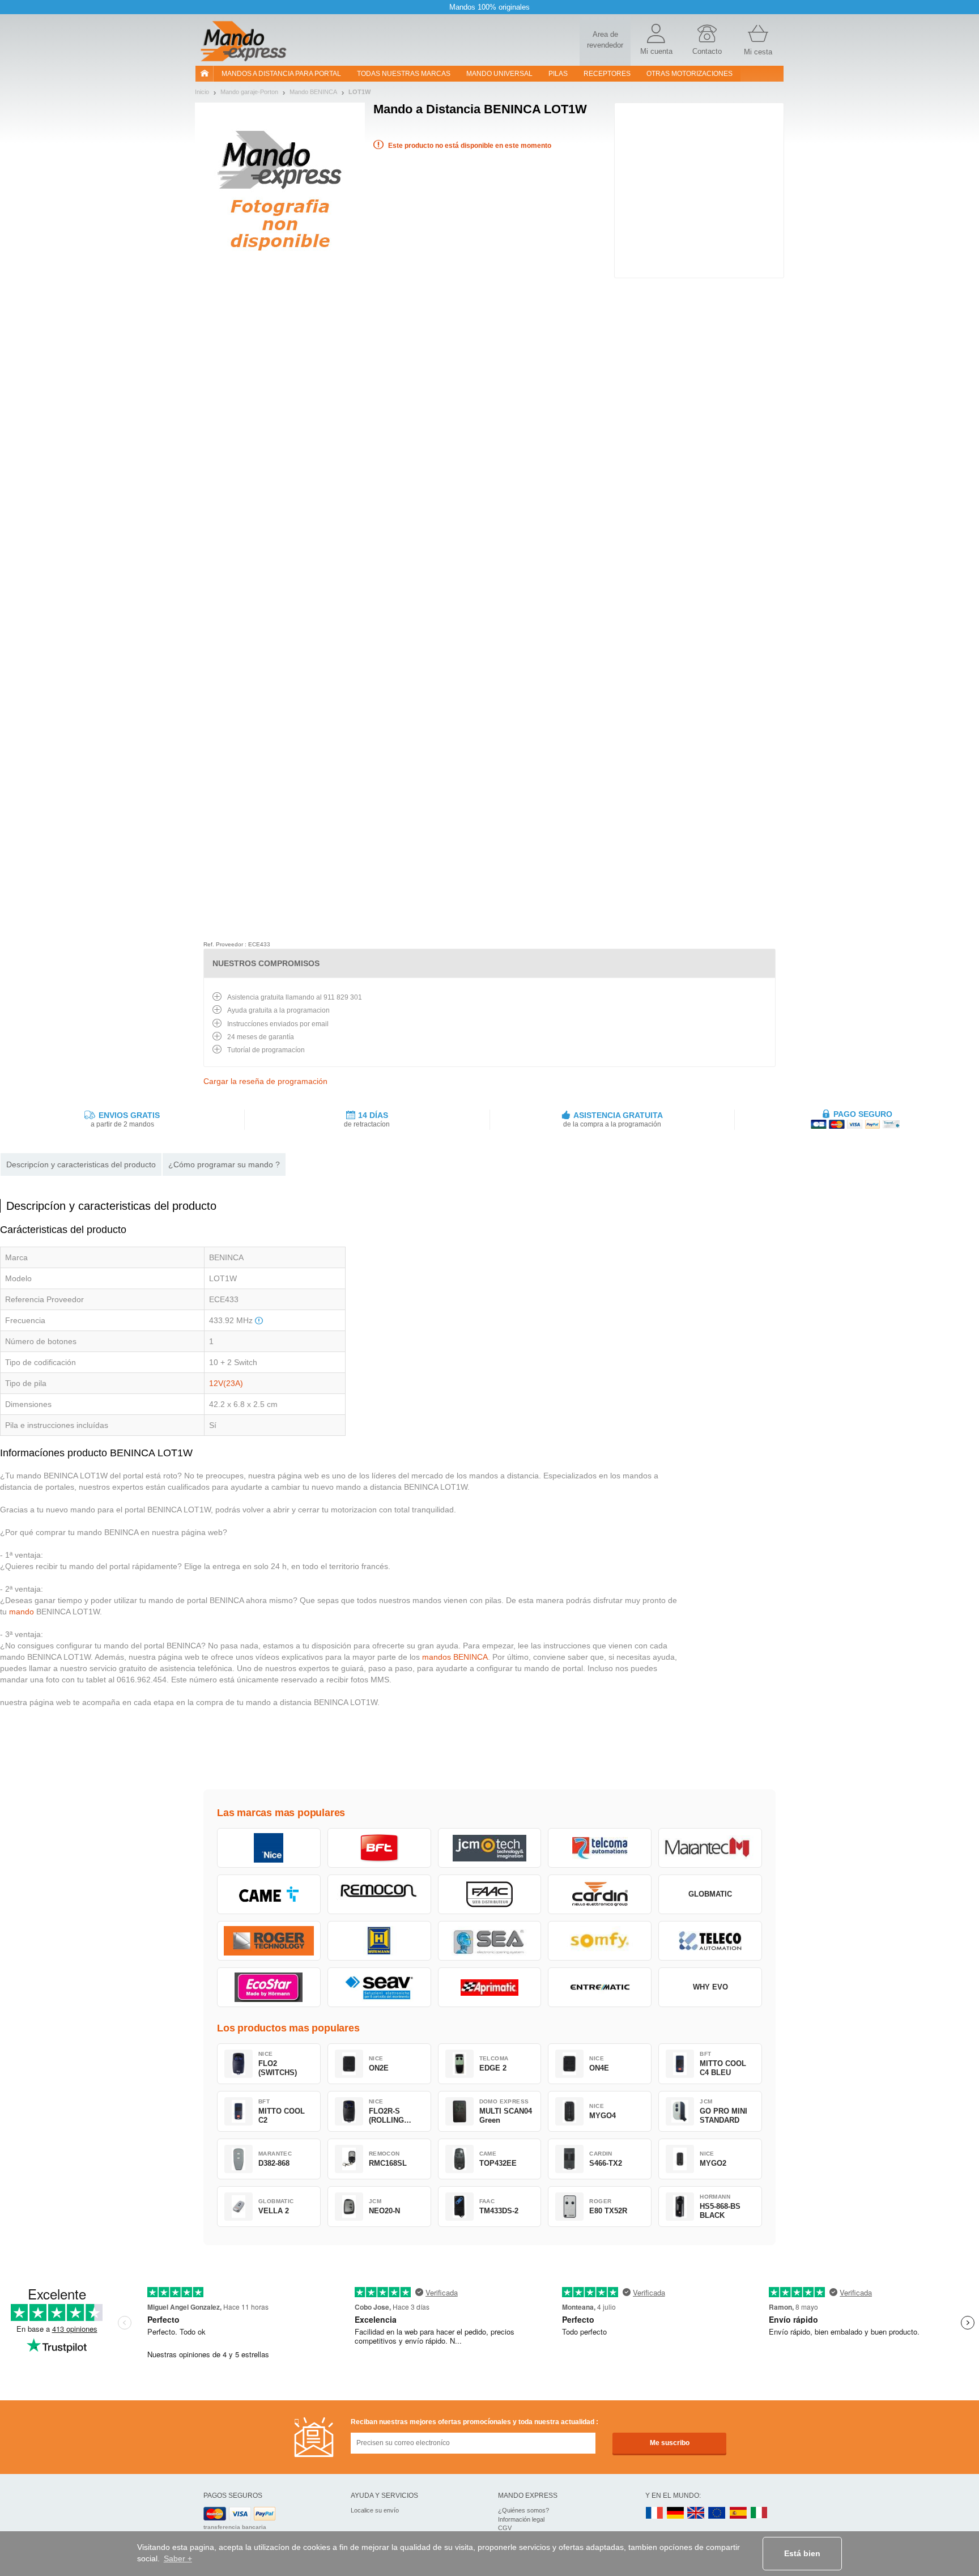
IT (759, 2513)
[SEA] (490, 1941)
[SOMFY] (600, 1941)
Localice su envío (375, 2510)
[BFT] (379, 1848)
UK (696, 2513)
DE (675, 2513)
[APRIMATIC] (490, 1987)
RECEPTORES (607, 74)
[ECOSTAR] (269, 1987)
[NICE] (269, 1848)
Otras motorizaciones (689, 74)
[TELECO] (710, 1941)
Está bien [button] (802, 2553)
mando (22, 1612)
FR (654, 2513)
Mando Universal (499, 74)
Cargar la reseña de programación (265, 1081)
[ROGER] (269, 1941)
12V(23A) (226, 1383)
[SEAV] (379, 1987)
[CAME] (269, 1894)
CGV (505, 2528)
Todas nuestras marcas (404, 74)
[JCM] (490, 1848)
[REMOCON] (379, 1894)
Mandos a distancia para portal (281, 74)
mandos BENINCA (455, 1657)
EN (717, 2513)
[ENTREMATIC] (600, 1987)
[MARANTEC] (710, 1848)
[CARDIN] (600, 1894)
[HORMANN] (379, 1941)
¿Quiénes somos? (523, 2510)
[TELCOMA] (600, 1848)
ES (738, 2513)
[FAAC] (490, 1894)
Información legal (521, 2519)
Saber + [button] (178, 2558)
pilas (558, 74)
